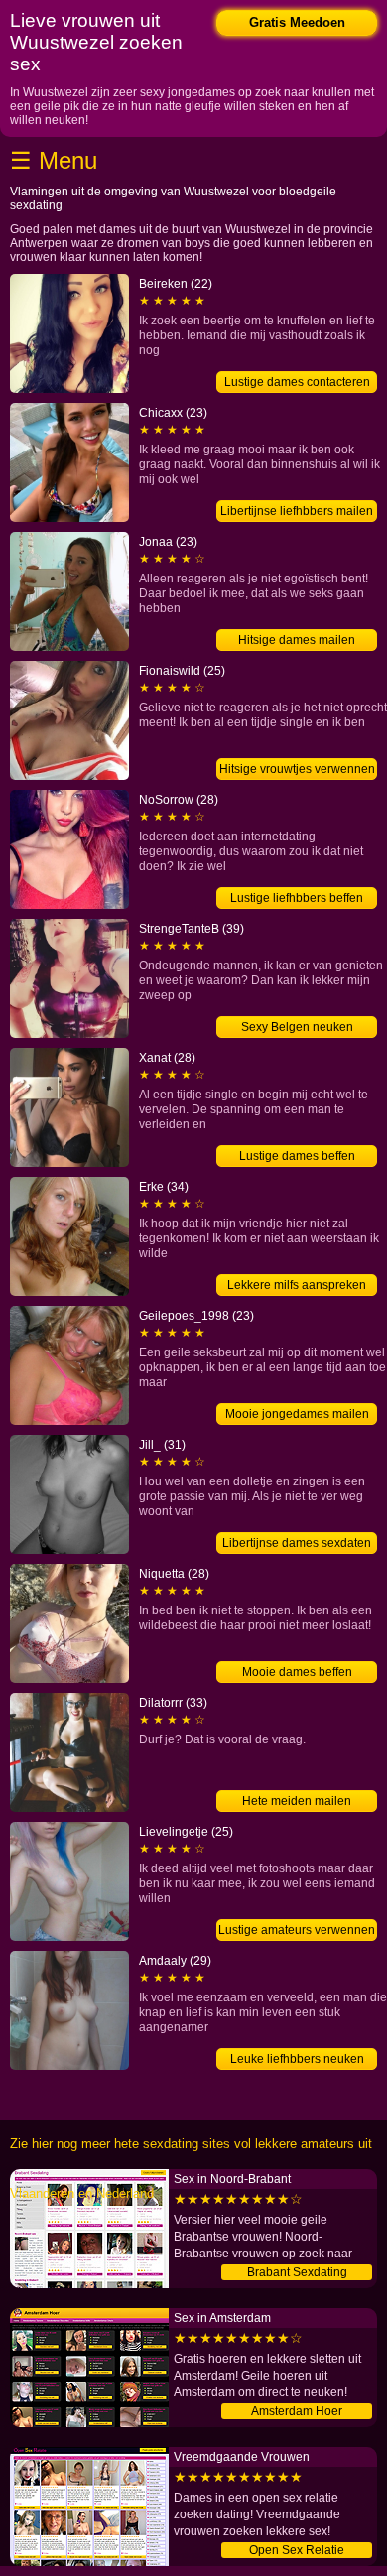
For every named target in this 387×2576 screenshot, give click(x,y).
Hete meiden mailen (297, 1801)
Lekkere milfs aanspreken (297, 1285)
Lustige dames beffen (297, 1156)
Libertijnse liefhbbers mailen (297, 511)
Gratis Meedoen (297, 22)
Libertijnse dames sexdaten (297, 1543)
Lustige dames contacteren (297, 382)
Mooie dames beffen (297, 1672)
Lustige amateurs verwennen (297, 1930)
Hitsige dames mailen (297, 640)
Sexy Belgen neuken (297, 1027)
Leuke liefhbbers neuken (297, 2059)
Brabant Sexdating (297, 2272)
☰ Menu (54, 160)
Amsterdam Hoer (297, 2411)
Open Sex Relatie (297, 2550)
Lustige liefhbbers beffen (297, 898)
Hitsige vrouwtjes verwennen (297, 769)
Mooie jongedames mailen (297, 1414)
